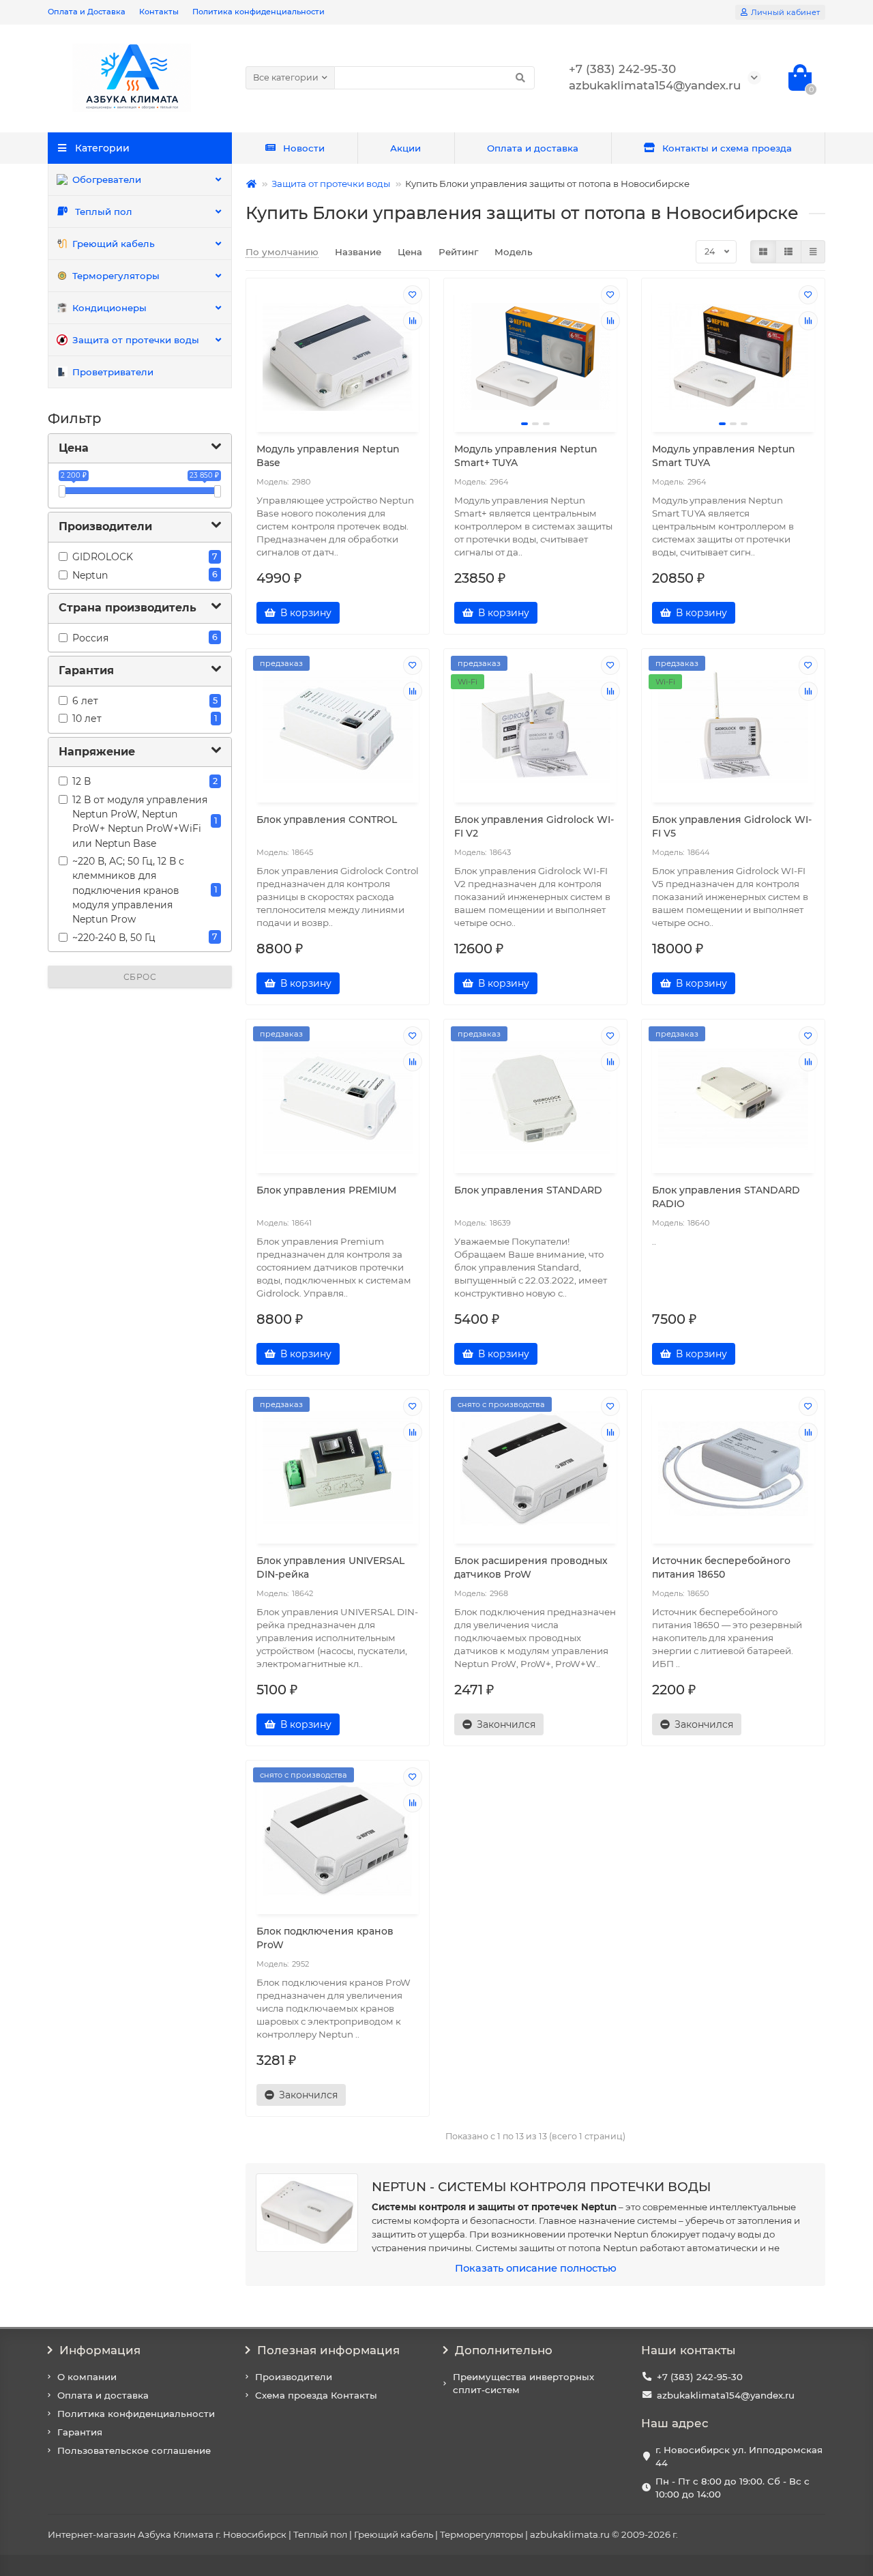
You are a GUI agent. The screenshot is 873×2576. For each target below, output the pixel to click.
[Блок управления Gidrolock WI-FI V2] (535, 727)
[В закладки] (413, 295)
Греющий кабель (114, 244)
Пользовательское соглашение (134, 2450)
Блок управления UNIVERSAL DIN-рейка (330, 1567)
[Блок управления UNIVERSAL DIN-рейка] (338, 1468)
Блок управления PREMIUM (326, 1190)
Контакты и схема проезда (727, 148)
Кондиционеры (109, 308)
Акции (405, 148)
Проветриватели (113, 372)
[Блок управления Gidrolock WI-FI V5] (733, 727)
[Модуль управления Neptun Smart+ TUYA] (535, 357)
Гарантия (80, 2432)
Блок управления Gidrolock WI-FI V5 (732, 826)
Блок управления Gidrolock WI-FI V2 (534, 826)
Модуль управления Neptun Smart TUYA (724, 456)
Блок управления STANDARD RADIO (726, 1197)
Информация (100, 2350)
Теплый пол (104, 212)
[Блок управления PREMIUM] (338, 1098)
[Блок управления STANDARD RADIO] (733, 1098)
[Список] (788, 252)
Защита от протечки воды (136, 340)
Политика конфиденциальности (258, 12)
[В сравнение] (413, 321)
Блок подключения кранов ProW (325, 1938)
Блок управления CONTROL (327, 820)
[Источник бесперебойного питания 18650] (733, 1468)
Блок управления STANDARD (528, 1190)
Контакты (159, 12)
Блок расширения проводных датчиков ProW (531, 1567)
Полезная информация (328, 2350)
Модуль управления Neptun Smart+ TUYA (526, 456)
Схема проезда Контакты (316, 2395)
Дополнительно (504, 2350)
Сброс (140, 977)
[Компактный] (813, 252)
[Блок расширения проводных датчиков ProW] (535, 1468)
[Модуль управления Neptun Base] (338, 357)
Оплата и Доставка (87, 12)
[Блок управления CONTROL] (338, 727)
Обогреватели (107, 179)
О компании (87, 2377)
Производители (294, 2377)
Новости (304, 148)
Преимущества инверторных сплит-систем (523, 2383)
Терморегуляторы (116, 276)
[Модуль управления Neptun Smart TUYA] (733, 357)
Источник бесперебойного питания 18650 (721, 1567)
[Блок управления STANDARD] (535, 1098)
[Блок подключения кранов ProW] (338, 1839)
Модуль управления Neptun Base (328, 456)
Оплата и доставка (533, 148)
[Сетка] (763, 252)
